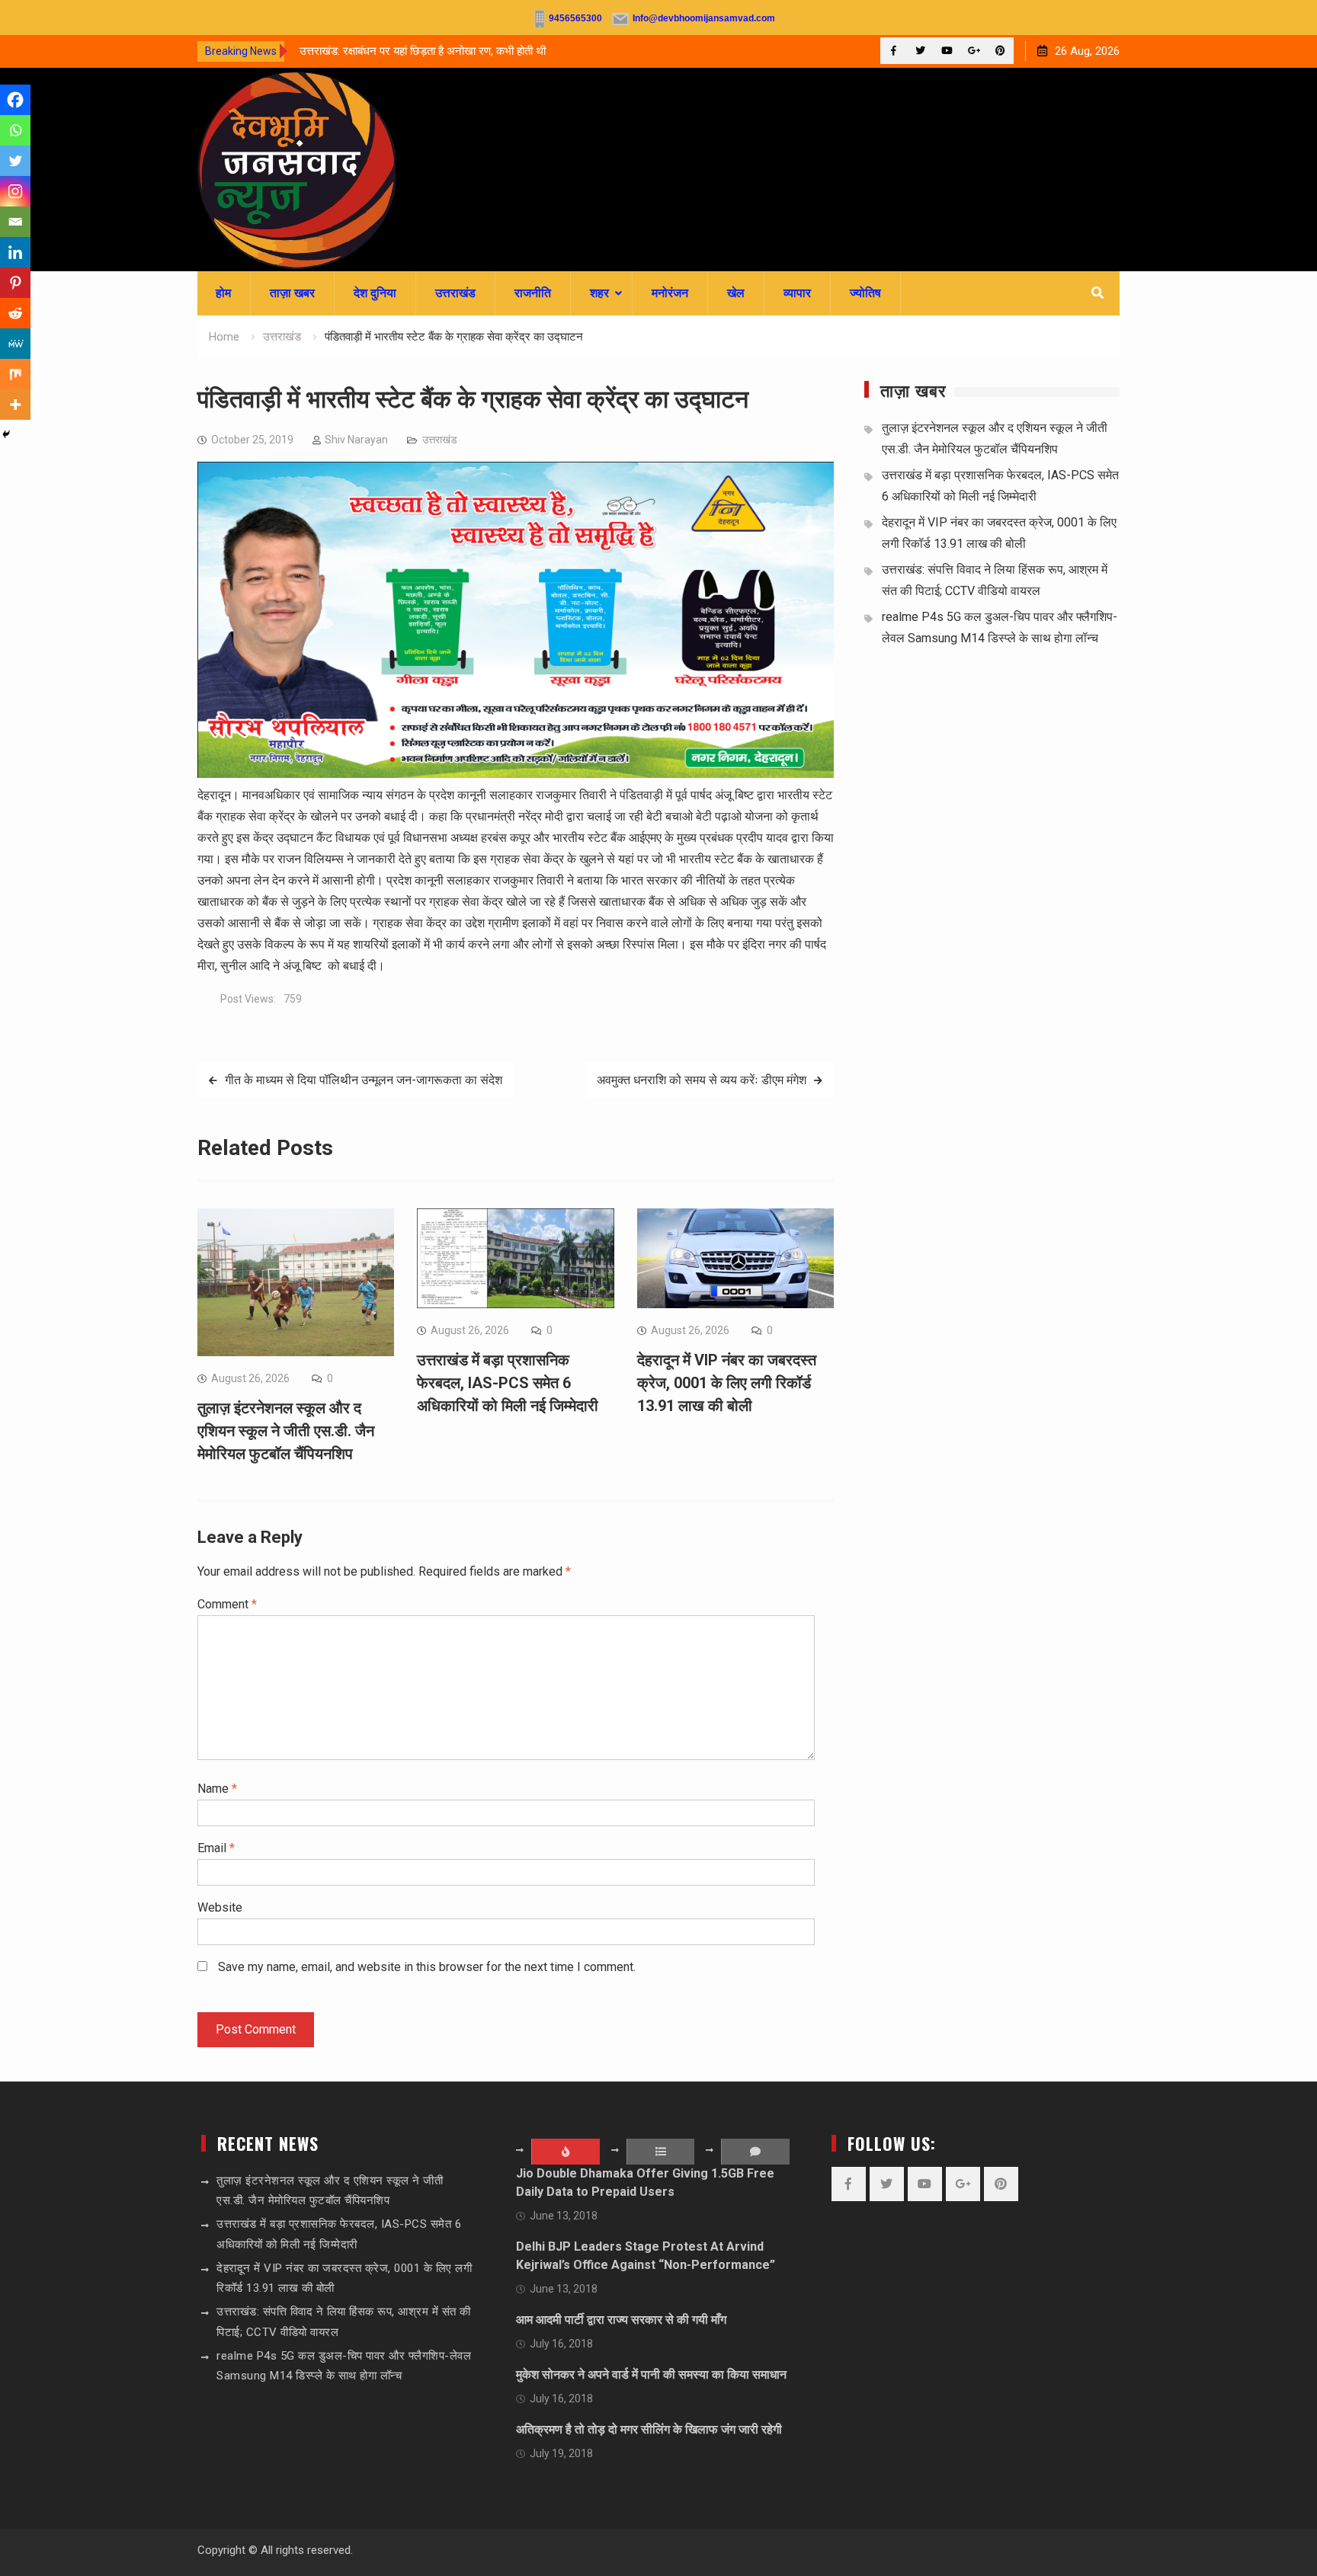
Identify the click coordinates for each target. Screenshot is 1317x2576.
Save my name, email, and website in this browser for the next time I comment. (427, 1967)
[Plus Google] (974, 51)
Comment (227, 1604)
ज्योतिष (865, 293)
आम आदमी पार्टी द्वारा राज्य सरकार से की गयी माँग (621, 2320)
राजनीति (533, 293)
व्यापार (797, 293)
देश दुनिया (375, 293)
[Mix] (15, 374)
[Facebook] (894, 51)
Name (217, 1789)
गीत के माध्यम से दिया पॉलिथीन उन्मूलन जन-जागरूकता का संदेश (364, 1080)
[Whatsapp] (15, 130)
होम (223, 293)
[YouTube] (947, 51)
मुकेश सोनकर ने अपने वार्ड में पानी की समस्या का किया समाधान (651, 2374)
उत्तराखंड (455, 293)
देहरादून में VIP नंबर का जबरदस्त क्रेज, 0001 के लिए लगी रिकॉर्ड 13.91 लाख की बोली (727, 1383)
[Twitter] (920, 51)
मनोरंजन (670, 293)
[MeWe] (15, 344)
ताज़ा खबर (292, 293)
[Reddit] (15, 313)
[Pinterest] (1000, 51)
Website (220, 1907)
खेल (736, 293)
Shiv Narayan (356, 440)
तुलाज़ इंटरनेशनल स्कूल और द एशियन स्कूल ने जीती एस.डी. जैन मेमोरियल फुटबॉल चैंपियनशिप (286, 1431)
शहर (599, 293)
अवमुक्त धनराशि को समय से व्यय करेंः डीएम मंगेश (702, 1080)
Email (216, 1848)
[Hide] (6, 434)
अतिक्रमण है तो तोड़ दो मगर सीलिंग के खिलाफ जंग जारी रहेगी (649, 2429)
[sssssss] (516, 774)
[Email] (15, 222)
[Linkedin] (15, 252)
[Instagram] (15, 191)
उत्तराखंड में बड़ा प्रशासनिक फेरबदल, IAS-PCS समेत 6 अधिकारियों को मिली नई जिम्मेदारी (508, 1383)
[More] (15, 405)
